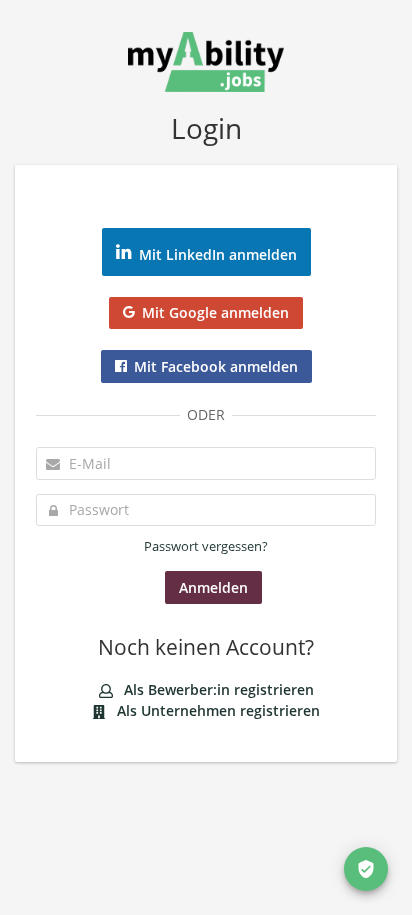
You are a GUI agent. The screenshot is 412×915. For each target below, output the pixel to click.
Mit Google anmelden (215, 312)
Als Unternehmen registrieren (216, 711)
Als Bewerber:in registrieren (217, 690)
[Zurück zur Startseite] (206, 59)
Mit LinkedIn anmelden (218, 254)
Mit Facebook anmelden (216, 366)
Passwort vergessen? (206, 546)
